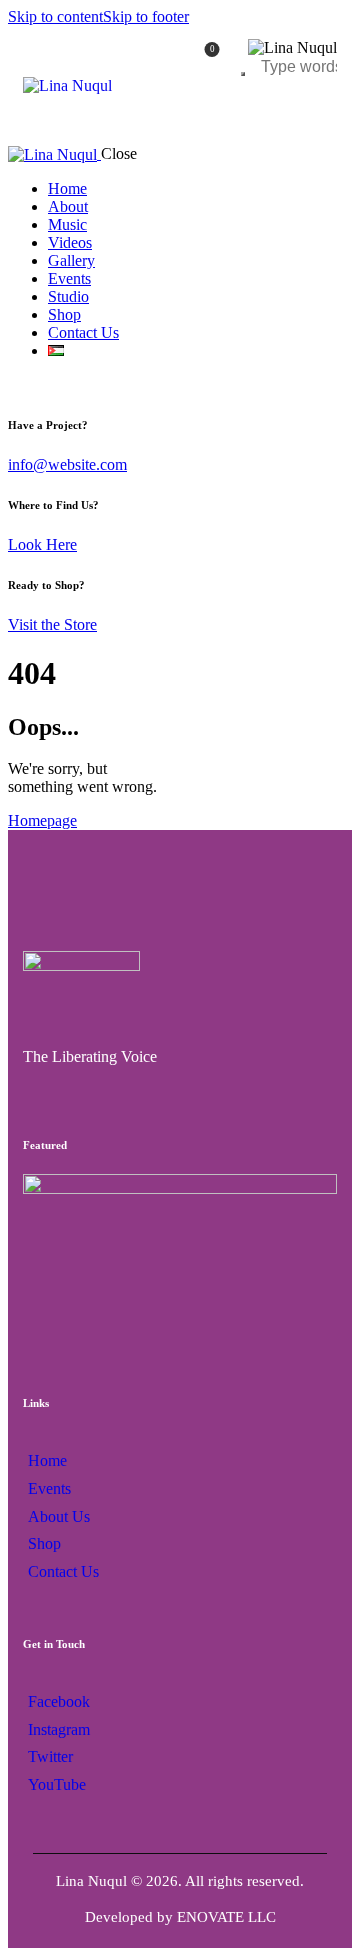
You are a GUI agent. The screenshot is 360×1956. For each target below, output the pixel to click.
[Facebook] (33, 1092)
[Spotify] (255, 1092)
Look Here (42, 544)
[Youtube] (181, 1092)
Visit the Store (52, 624)
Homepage (42, 820)
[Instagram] (70, 1092)
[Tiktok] (107, 1092)
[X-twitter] (144, 1092)
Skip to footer (146, 16)
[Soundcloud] (218, 1092)
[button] (180, 1262)
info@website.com (67, 464)
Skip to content (55, 16)
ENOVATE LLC (226, 1917)
